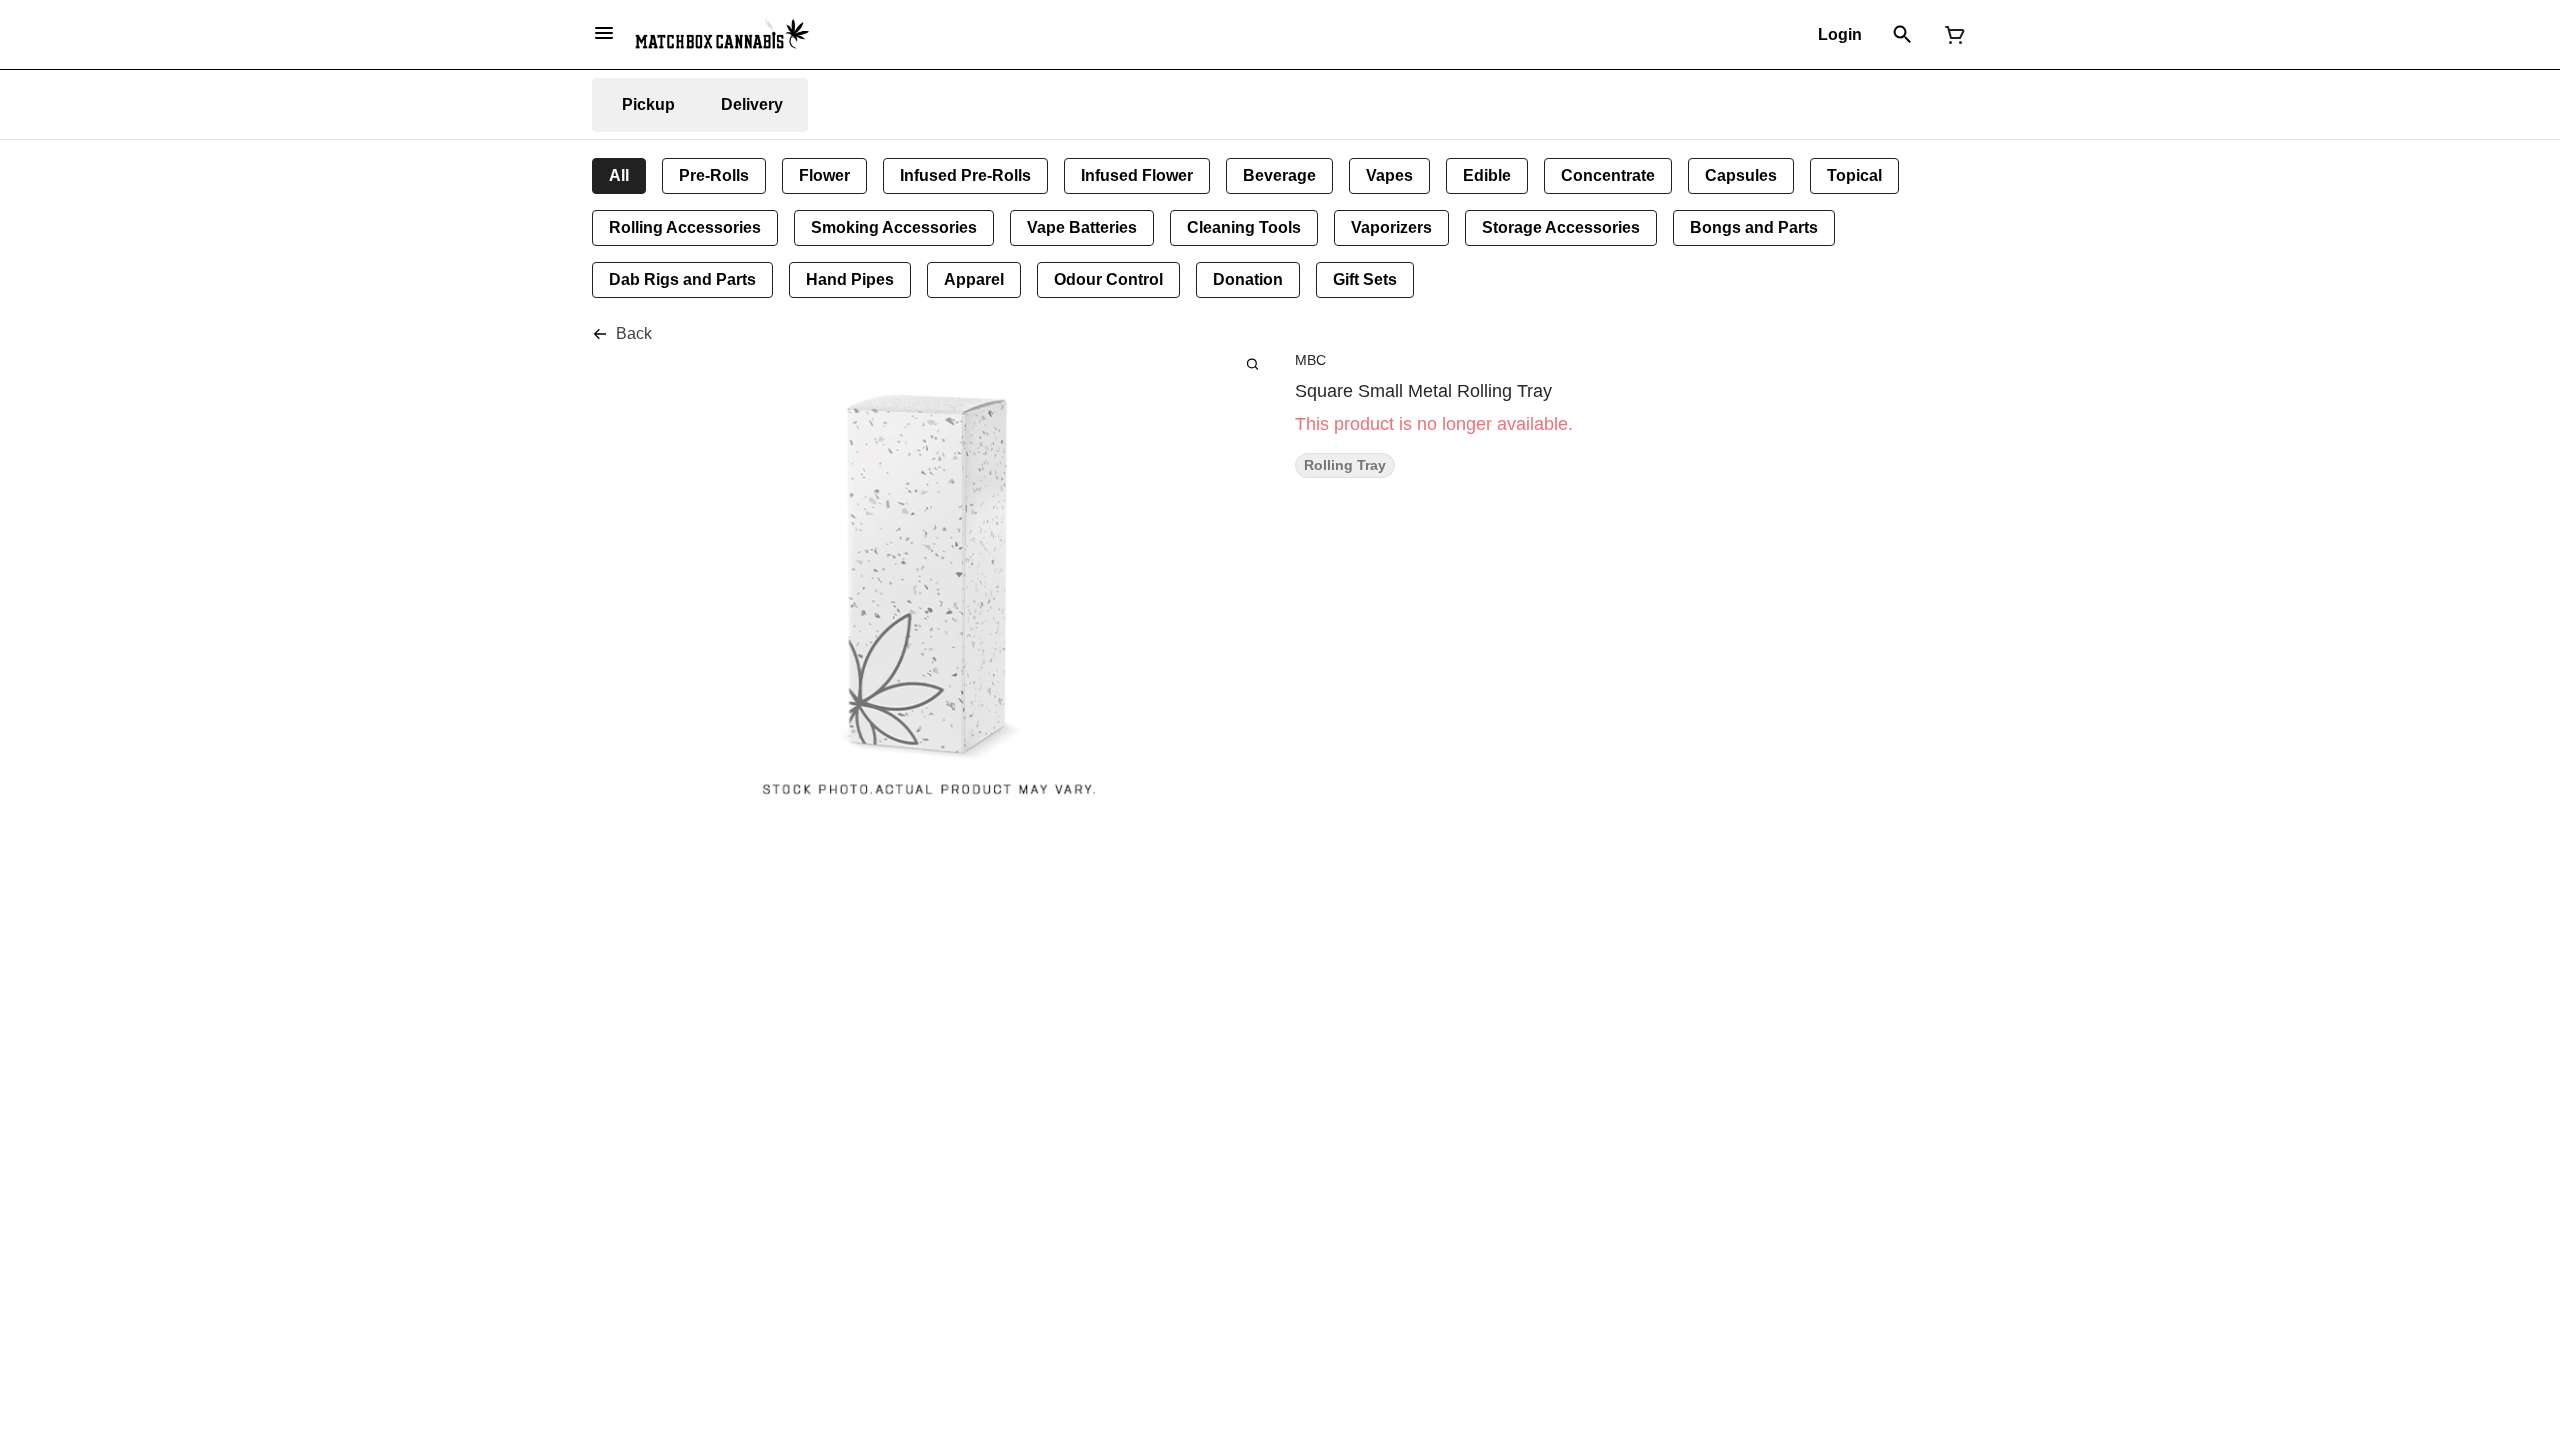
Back (634, 333)
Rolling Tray (1345, 465)
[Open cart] (1951, 35)
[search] (1252, 363)
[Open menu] (604, 33)
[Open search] (1902, 35)
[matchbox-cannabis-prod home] (722, 34)
